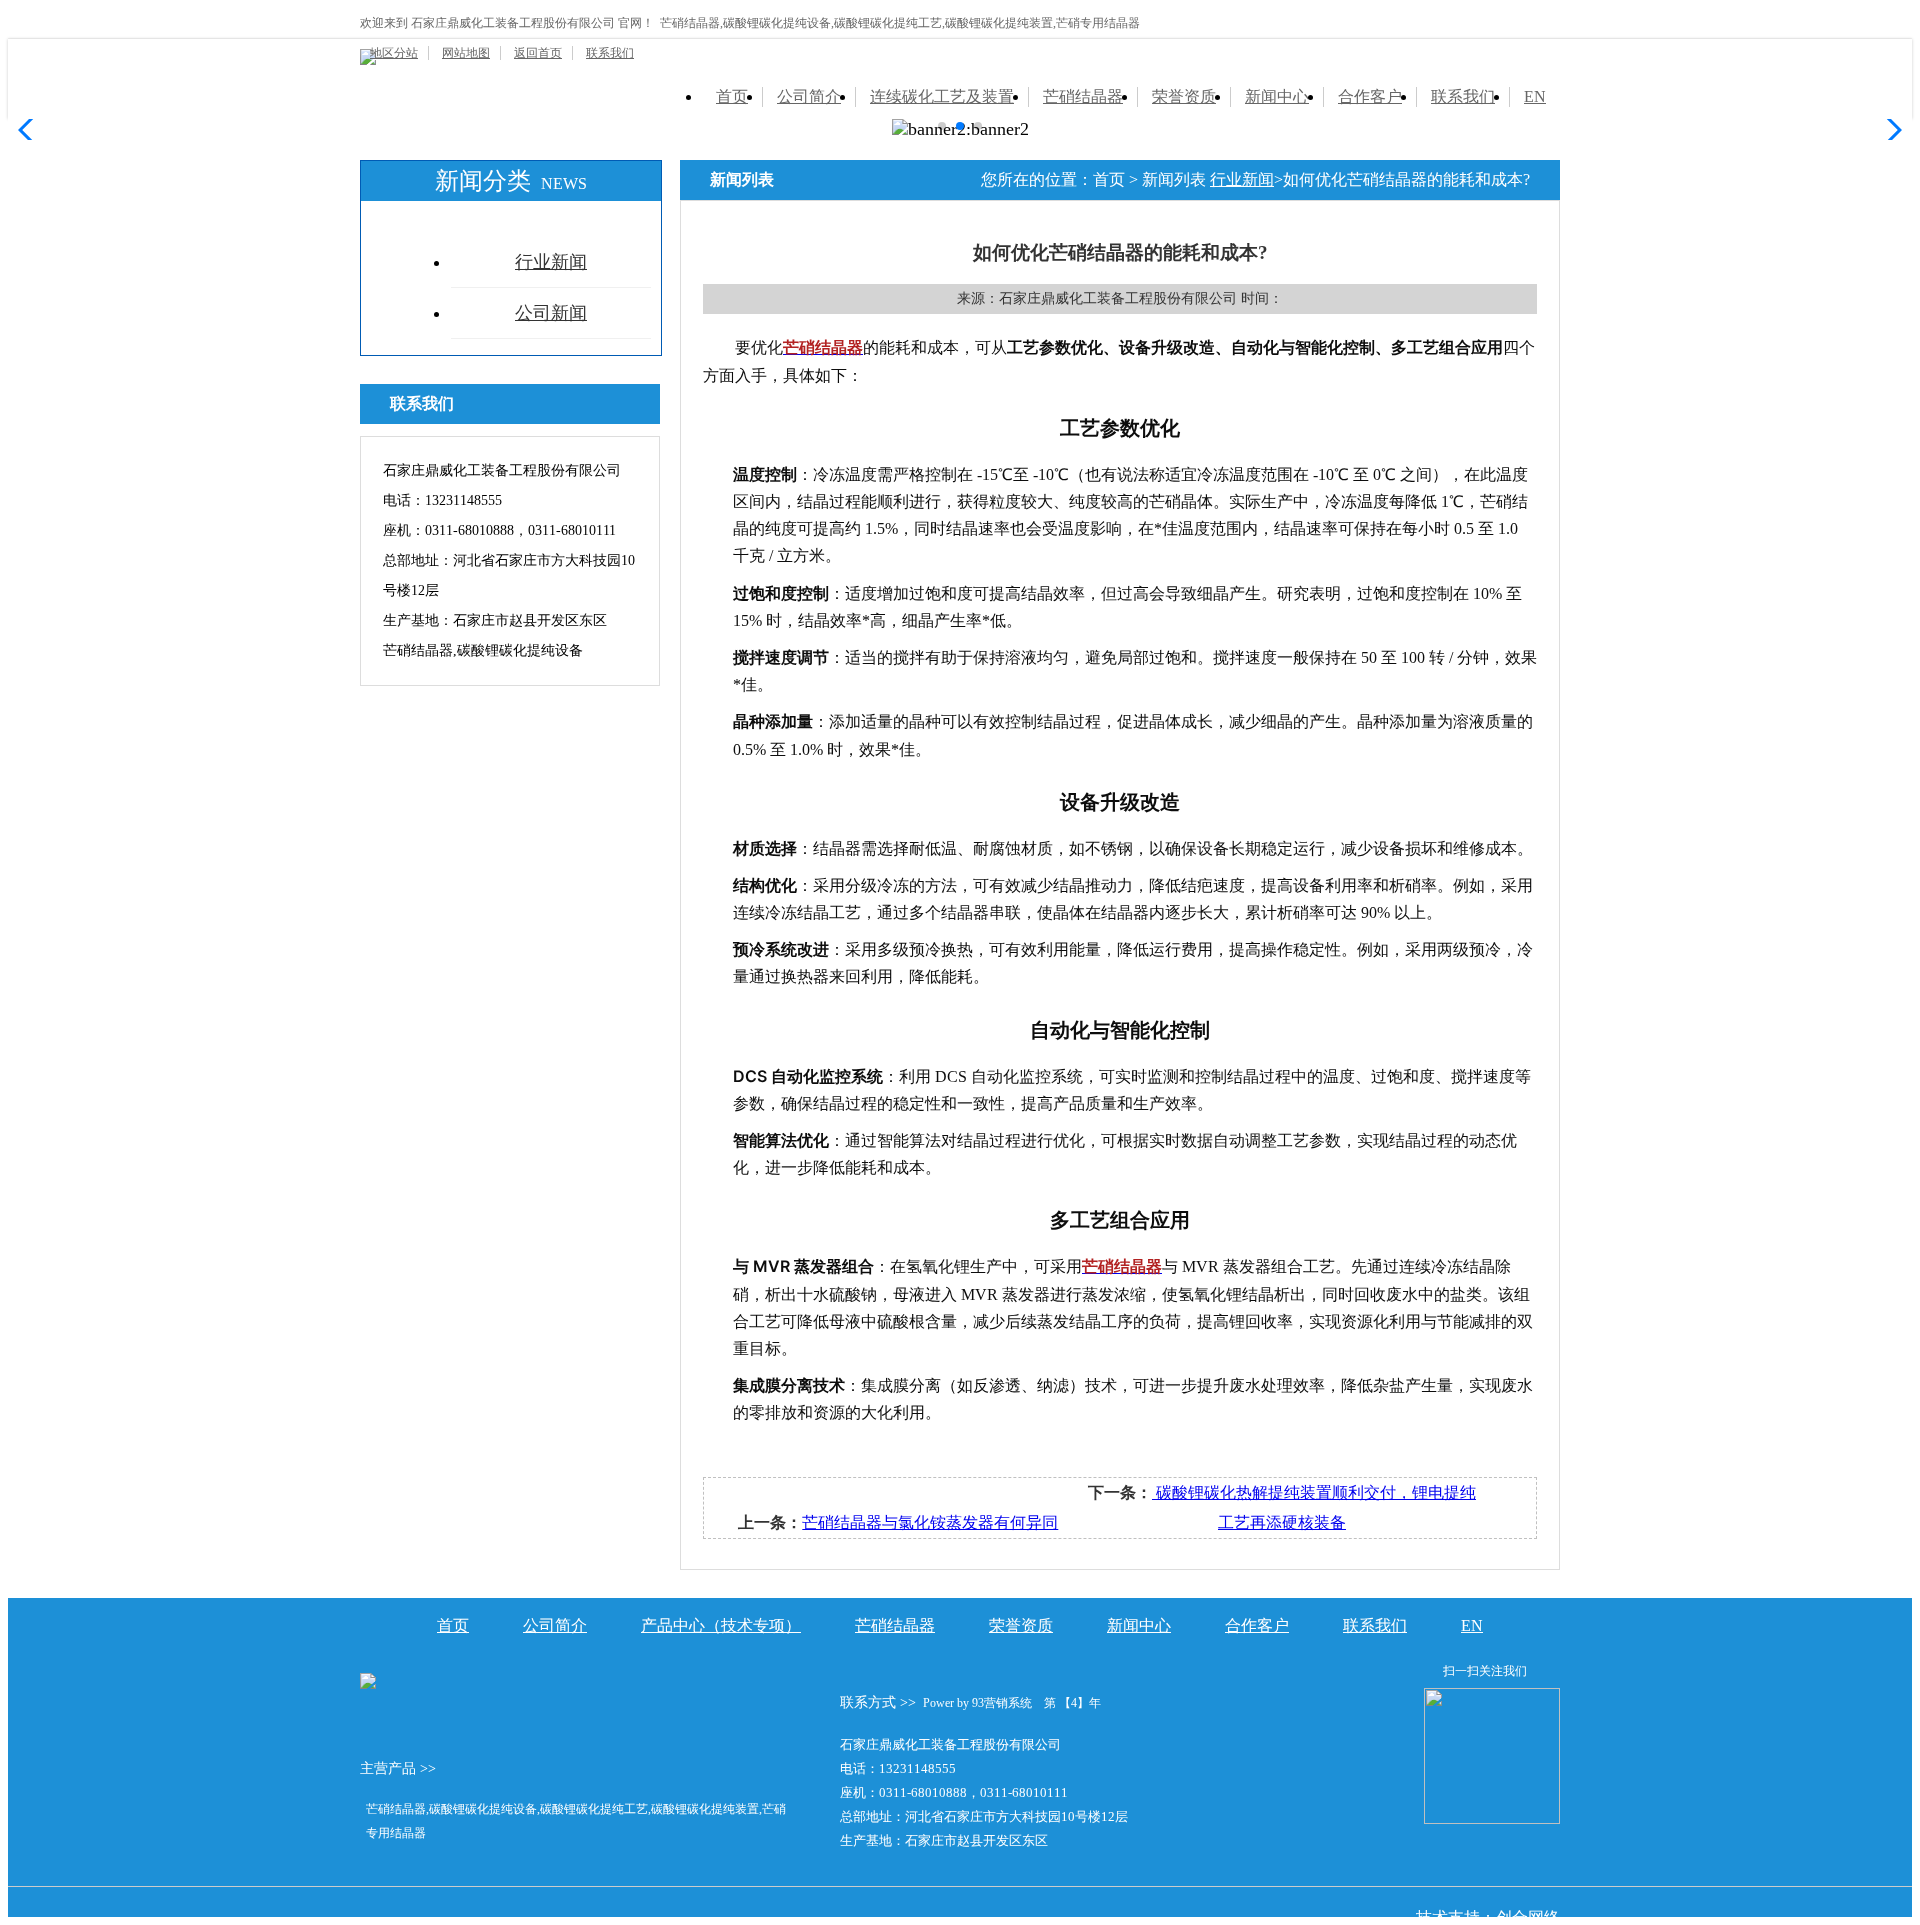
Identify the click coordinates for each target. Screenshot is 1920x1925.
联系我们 (610, 53)
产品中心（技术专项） (721, 1625)
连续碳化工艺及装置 (942, 96)
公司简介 (809, 96)
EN (1535, 96)
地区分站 (394, 53)
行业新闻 (551, 262)
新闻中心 (1277, 96)
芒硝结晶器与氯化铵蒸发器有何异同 (930, 1522)
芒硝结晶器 (1083, 96)
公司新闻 (551, 313)
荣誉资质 (1184, 96)
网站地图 (466, 53)
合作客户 (1370, 96)
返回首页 (538, 53)
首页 (732, 96)
